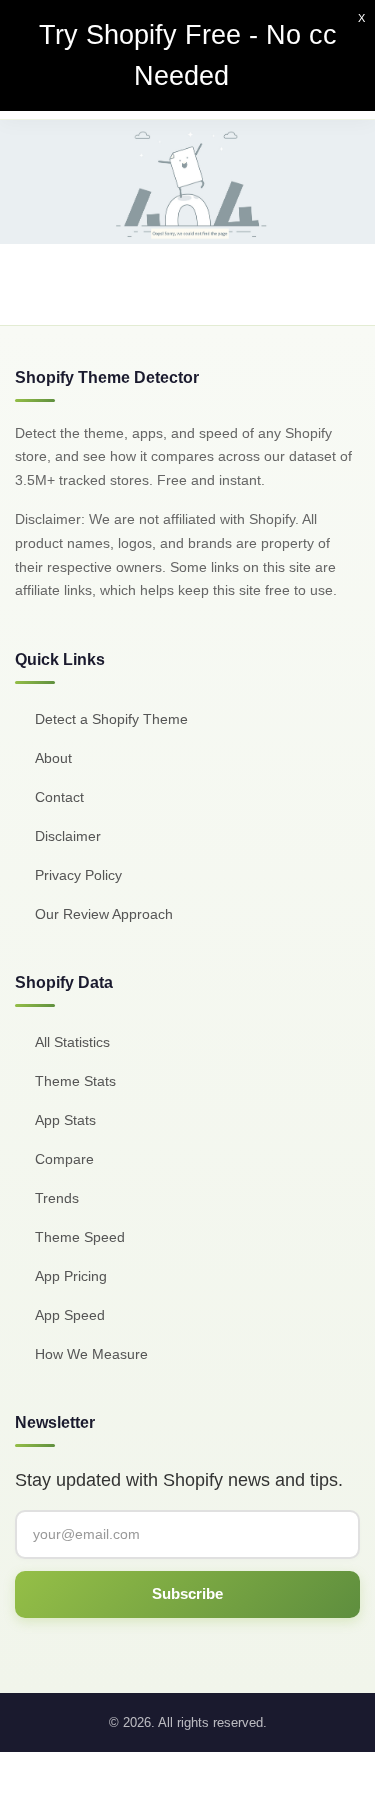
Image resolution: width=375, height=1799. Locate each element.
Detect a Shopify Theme (111, 719)
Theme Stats (75, 1081)
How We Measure (91, 1354)
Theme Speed (80, 1237)
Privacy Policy (78, 875)
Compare (64, 1159)
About (53, 758)
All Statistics (72, 1042)
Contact (59, 797)
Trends (57, 1198)
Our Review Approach (104, 914)
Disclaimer (68, 836)
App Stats (65, 1120)
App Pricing (71, 1276)
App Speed (70, 1315)
